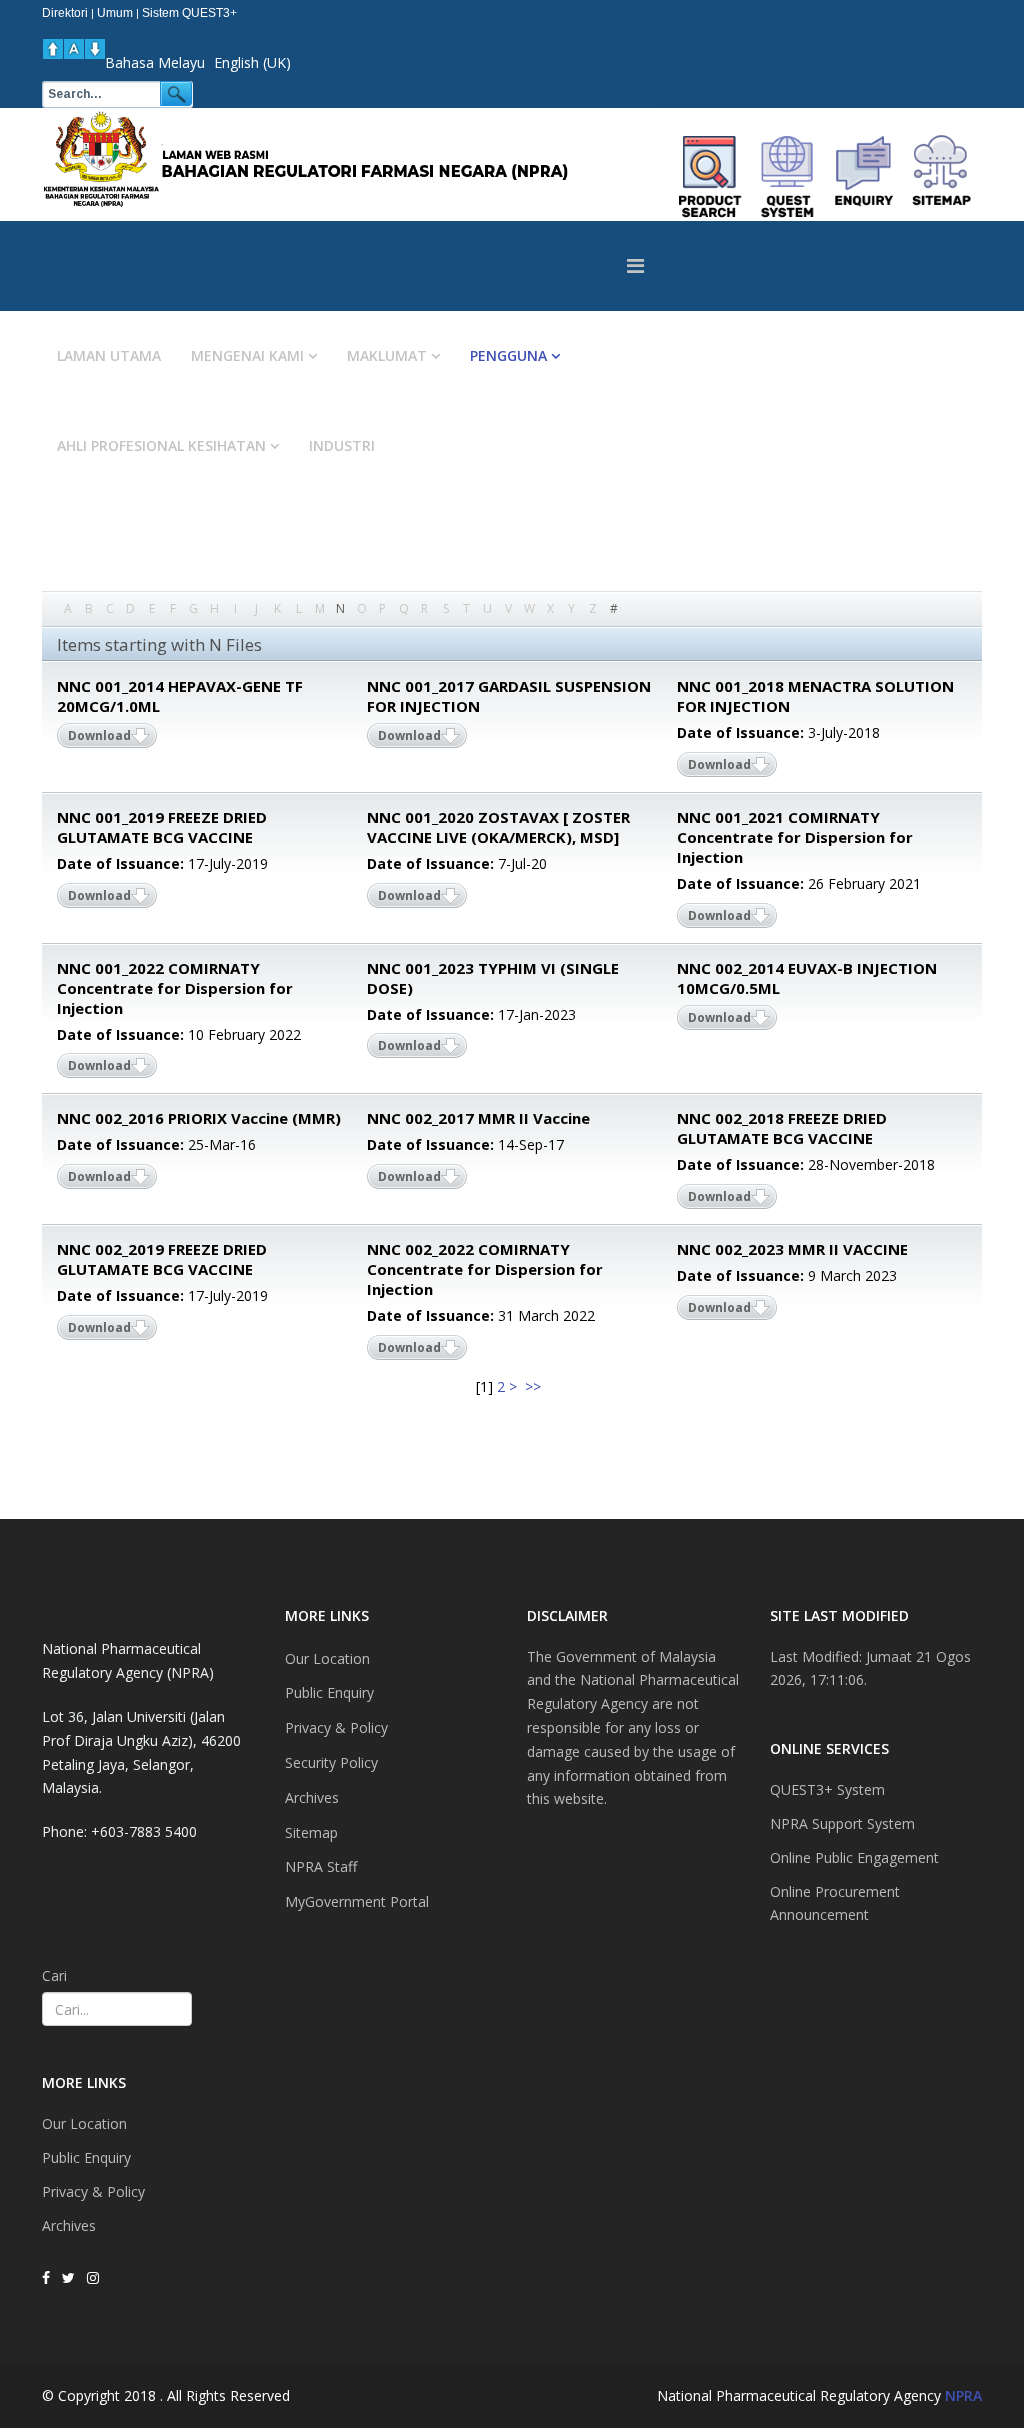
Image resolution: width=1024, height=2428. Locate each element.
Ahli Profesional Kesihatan (161, 445)
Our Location (84, 2123)
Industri (342, 445)
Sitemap (311, 1832)
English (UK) (252, 62)
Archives (69, 2225)
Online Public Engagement (854, 1857)
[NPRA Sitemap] (941, 176)
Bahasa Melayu (155, 62)
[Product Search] (710, 176)
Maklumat (387, 355)
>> (535, 1386)
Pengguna (508, 355)
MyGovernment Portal (357, 1901)
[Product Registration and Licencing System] (787, 176)
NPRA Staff (321, 1866)
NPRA (963, 2395)
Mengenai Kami (247, 355)
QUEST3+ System (827, 1789)
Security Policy (331, 1762)
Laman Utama (109, 355)
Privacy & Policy (93, 2191)
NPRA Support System (842, 1823)
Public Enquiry (86, 2157)
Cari (54, 1975)
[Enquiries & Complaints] (864, 176)
